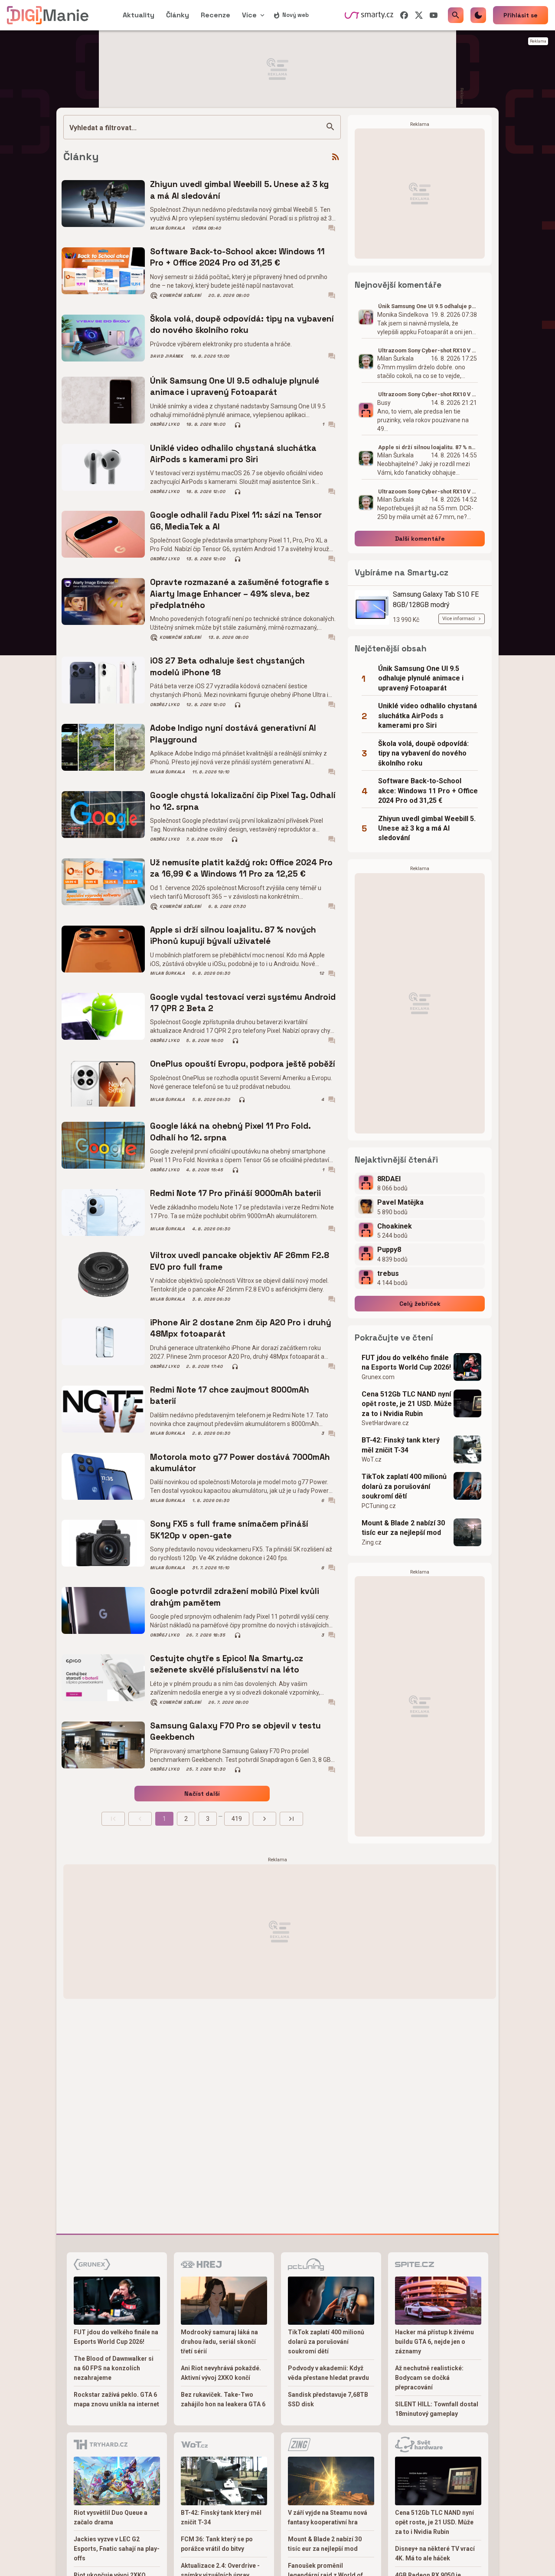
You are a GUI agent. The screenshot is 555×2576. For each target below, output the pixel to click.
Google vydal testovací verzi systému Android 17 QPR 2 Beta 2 (243, 1003)
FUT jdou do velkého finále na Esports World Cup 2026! (406, 1362)
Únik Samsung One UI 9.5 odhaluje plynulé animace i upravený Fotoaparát (235, 386)
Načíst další (202, 1794)
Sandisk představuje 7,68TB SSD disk (328, 2399)
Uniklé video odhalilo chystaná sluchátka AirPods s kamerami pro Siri (233, 454)
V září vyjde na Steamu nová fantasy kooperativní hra (328, 2517)
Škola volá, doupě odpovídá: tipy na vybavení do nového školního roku (242, 324)
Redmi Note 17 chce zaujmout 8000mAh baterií (230, 1395)
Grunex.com (378, 1377)
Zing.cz (372, 1542)
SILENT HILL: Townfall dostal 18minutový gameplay (437, 2409)
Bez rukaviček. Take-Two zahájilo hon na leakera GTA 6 (223, 2399)
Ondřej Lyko (165, 424)
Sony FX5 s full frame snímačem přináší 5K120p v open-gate (229, 1529)
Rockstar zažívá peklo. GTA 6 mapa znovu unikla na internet (116, 2399)
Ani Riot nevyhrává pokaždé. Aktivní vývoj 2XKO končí (221, 2373)
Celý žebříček (420, 1304)
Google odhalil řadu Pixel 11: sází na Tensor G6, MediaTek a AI (236, 521)
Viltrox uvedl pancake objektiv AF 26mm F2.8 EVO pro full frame (240, 1261)
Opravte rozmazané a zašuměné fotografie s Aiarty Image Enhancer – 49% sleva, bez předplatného (240, 594)
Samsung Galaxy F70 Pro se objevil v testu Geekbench (235, 1731)
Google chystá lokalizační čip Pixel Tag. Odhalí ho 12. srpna (243, 801)
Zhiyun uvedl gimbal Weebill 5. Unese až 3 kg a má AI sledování (239, 190)
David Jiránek (167, 356)
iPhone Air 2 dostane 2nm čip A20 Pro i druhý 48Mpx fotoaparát (241, 1328)
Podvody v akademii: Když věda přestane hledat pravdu (328, 2373)
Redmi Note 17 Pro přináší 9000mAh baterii (235, 1193)
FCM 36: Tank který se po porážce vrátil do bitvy (217, 2544)
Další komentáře (420, 539)
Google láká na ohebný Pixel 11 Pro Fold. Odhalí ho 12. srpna (230, 1132)
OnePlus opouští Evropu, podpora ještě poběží (243, 1064)
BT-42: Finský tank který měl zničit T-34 (401, 1445)
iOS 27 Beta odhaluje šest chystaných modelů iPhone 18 (227, 666)
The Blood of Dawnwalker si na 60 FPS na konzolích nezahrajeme (114, 2368)
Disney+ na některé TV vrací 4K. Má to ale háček (435, 2553)
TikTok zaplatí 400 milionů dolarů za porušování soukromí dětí (404, 1486)
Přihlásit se (521, 15)
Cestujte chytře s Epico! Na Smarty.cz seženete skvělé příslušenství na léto (227, 1664)
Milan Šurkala (168, 228)
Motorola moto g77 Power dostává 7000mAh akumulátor (240, 1463)
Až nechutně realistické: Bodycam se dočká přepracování (429, 2378)
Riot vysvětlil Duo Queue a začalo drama (111, 2517)
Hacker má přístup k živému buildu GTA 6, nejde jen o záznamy (434, 2342)
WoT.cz (372, 1459)
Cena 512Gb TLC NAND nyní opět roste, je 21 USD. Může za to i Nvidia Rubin (407, 1404)
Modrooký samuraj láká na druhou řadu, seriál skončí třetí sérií (219, 2342)
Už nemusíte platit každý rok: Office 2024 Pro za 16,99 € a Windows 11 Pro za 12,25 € (241, 868)
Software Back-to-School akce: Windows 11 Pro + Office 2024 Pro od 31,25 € (237, 257)
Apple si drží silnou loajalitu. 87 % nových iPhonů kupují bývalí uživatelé (233, 935)
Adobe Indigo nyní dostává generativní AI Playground (233, 734)
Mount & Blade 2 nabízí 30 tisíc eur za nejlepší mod (403, 1528)
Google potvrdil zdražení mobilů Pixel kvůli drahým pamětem (235, 1597)
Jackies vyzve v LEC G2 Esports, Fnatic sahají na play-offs (117, 2549)
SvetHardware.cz (385, 1423)
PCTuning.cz (379, 1506)
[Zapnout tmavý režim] (478, 15)
